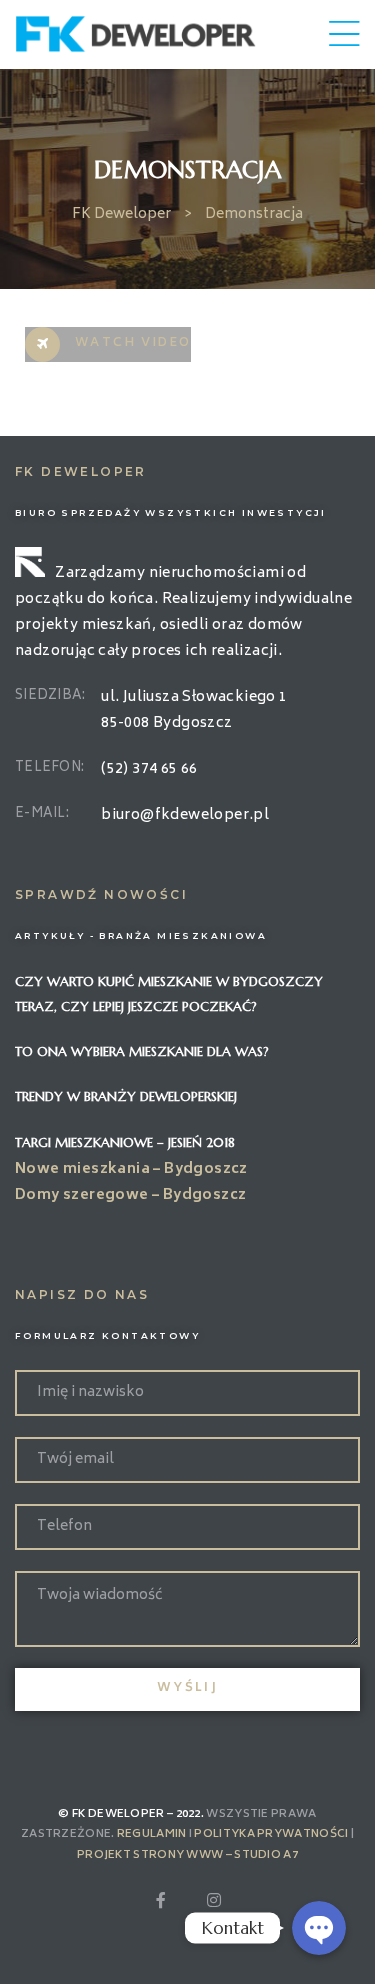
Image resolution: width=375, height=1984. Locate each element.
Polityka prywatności (271, 1834)
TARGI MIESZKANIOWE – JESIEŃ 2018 (125, 1142)
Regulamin (152, 1834)
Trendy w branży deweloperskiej (126, 1096)
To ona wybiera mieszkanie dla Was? (142, 1051)
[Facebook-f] (161, 1900)
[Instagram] (214, 1900)
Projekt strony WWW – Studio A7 (187, 1855)
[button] (108, 344)
